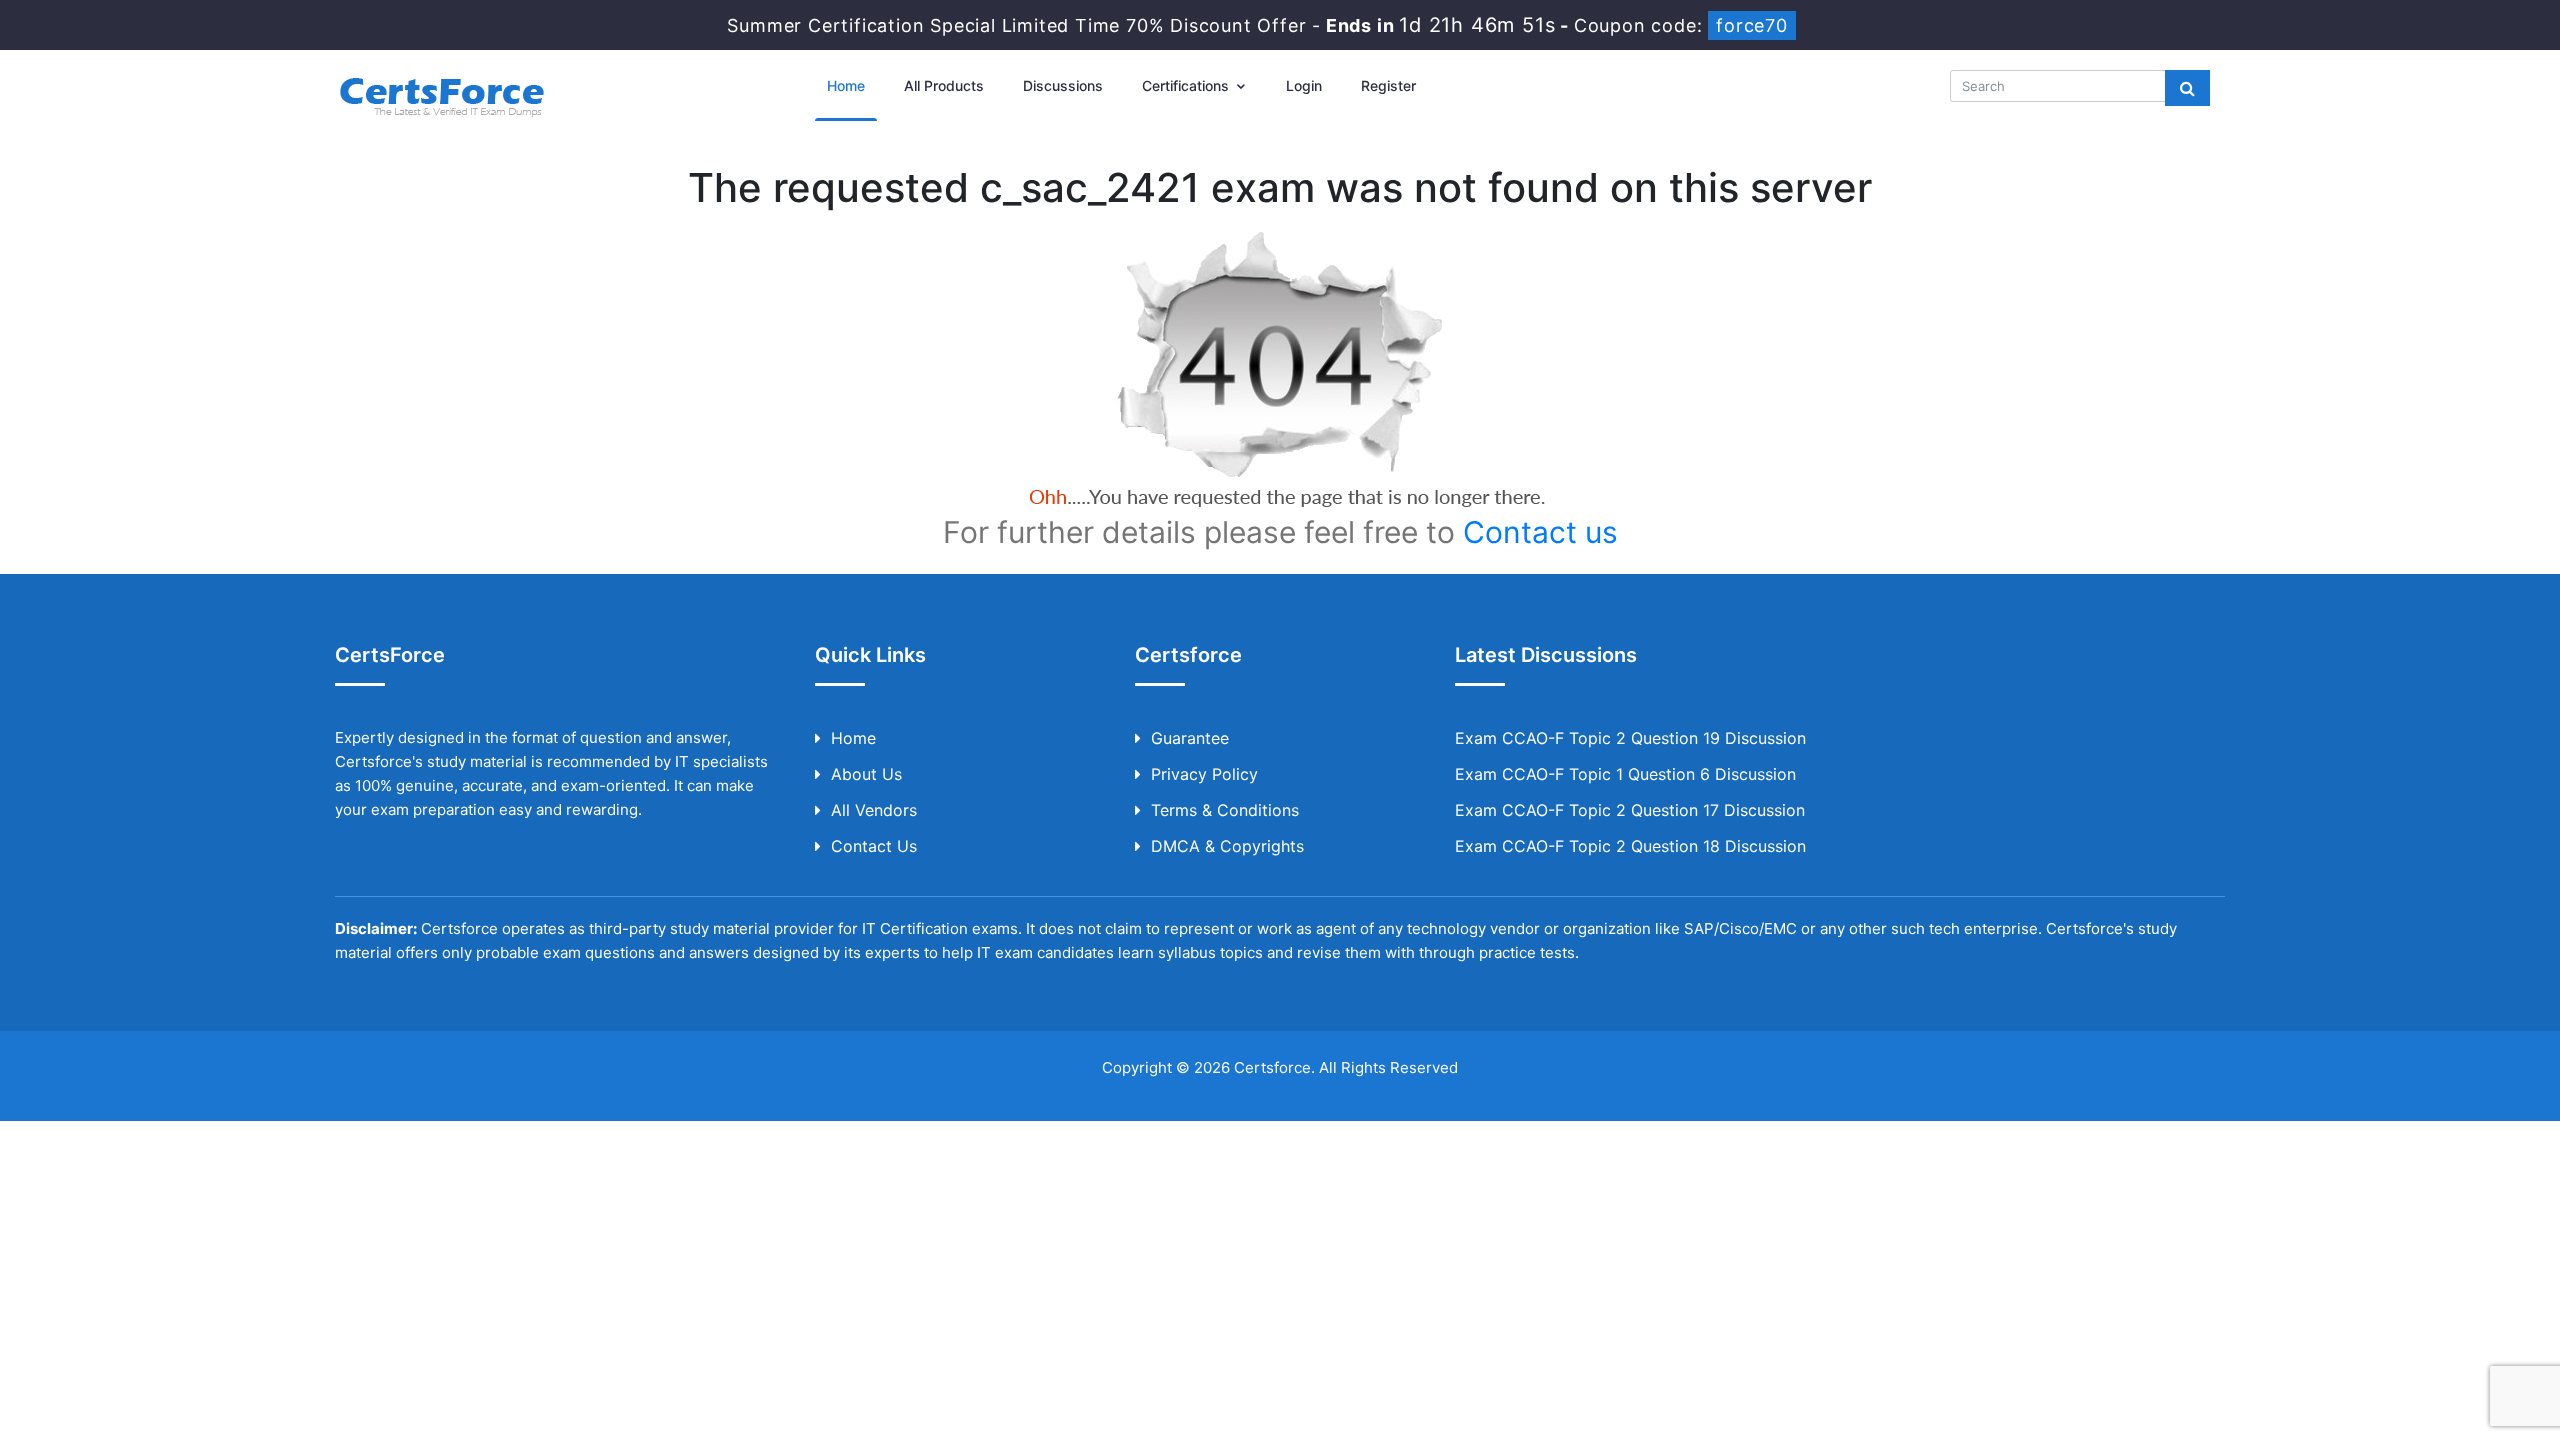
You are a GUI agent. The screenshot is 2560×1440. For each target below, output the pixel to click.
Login (1304, 85)
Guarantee (1190, 738)
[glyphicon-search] (2187, 88)
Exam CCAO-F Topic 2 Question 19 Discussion (1630, 738)
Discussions (1063, 85)
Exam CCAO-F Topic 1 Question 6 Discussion (1625, 774)
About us (866, 774)
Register (1388, 85)
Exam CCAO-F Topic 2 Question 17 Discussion (1630, 810)
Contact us (1540, 532)
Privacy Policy (1204, 774)
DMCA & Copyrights (1227, 846)
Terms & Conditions (1225, 810)
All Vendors (874, 810)
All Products (944, 85)
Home (846, 85)
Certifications (1187, 85)
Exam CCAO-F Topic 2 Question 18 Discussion (1630, 846)
